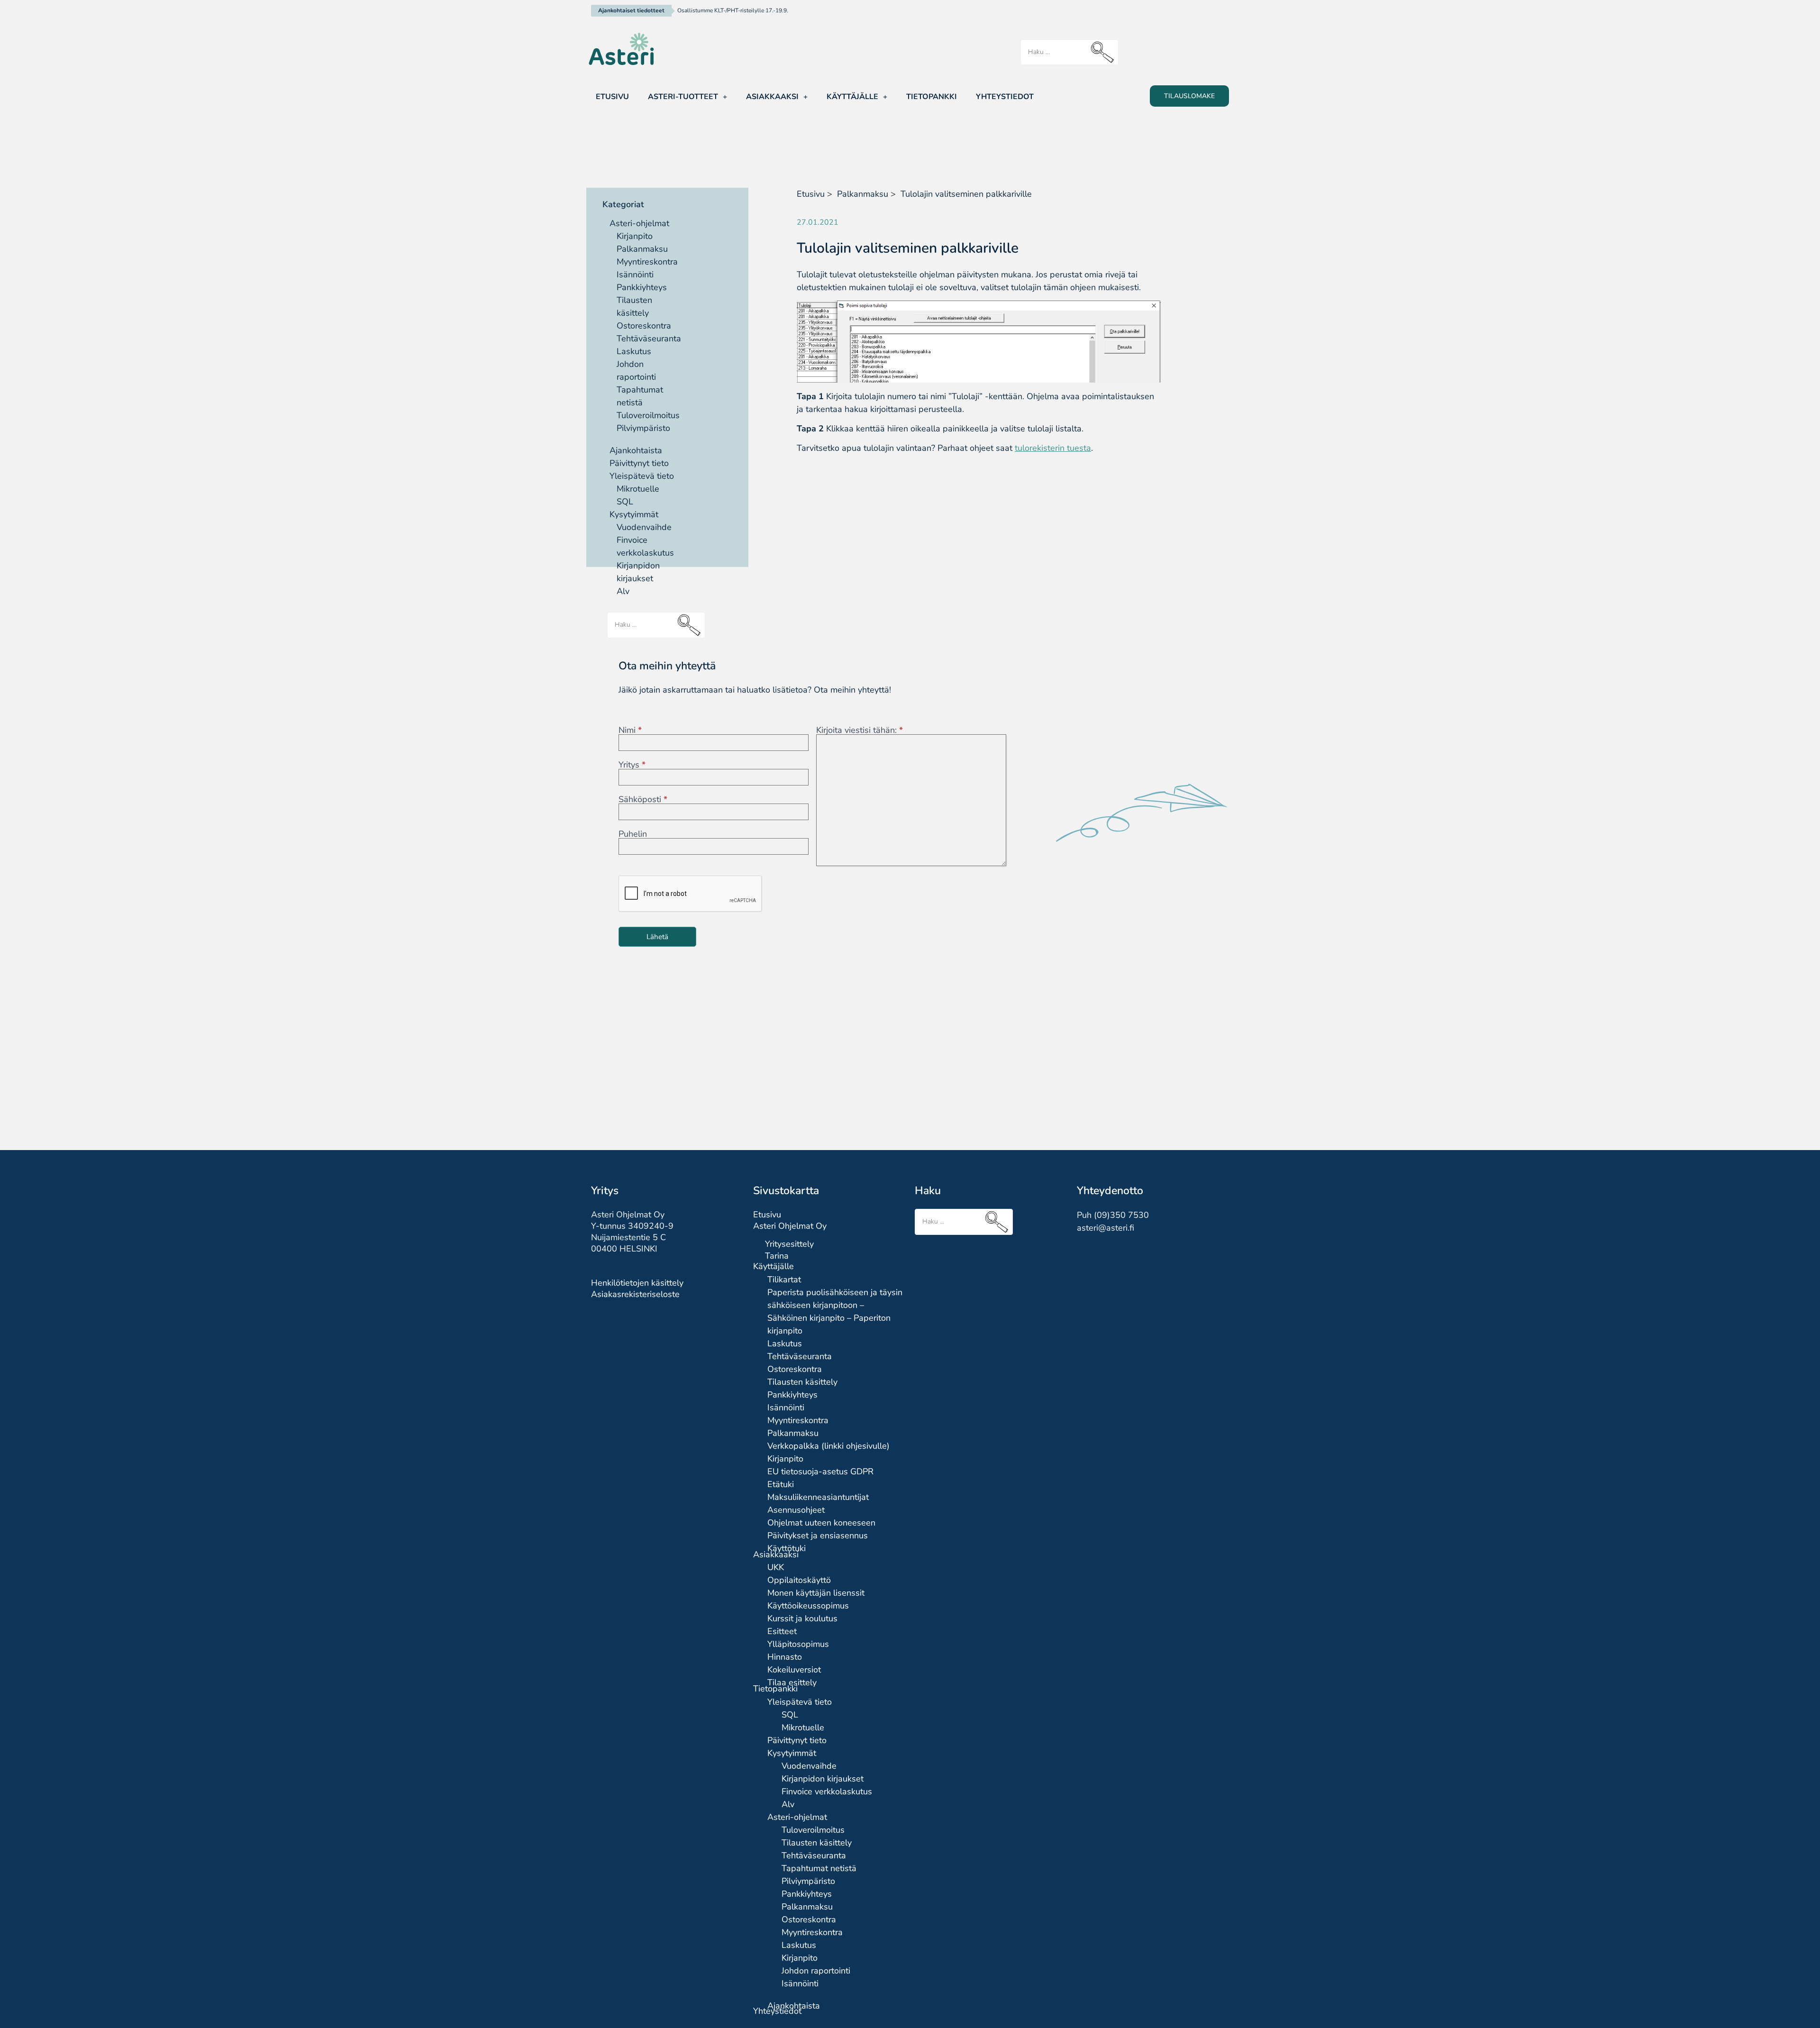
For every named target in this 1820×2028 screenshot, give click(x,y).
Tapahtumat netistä (819, 1868)
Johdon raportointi (816, 1971)
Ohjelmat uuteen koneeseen (821, 1523)
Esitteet (782, 1631)
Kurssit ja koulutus (802, 1618)
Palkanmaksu (642, 249)
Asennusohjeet (796, 1510)
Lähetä (657, 937)
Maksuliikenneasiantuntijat (818, 1497)
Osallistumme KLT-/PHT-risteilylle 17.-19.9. (733, 10)
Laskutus (634, 351)
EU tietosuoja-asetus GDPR (820, 1471)
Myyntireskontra (647, 262)
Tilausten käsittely (802, 1382)
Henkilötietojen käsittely (637, 1283)
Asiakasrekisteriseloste (635, 1294)
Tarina (777, 1256)
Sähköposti (643, 799)
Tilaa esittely (792, 1682)
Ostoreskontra (644, 326)
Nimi (630, 730)
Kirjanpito (635, 236)
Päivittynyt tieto (639, 463)
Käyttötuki (787, 1548)
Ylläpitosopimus (798, 1644)
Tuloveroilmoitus (648, 415)
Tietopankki (932, 97)
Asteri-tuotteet (683, 97)
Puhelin (633, 834)
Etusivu (612, 97)
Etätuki (781, 1484)
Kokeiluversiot (794, 1670)
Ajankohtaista (636, 450)
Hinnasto (785, 1657)
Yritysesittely (789, 1244)
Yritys (632, 765)
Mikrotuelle (638, 489)
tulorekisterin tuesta (1053, 448)
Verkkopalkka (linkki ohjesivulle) (828, 1446)
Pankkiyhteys (642, 287)
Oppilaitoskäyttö (799, 1580)
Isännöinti (635, 274)
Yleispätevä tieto (642, 476)
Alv (788, 1804)
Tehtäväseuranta (649, 338)
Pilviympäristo (643, 428)
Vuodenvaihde (644, 527)
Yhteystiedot (1005, 97)
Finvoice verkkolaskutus (827, 1791)
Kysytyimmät (634, 514)
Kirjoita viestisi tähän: (860, 730)
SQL (625, 502)
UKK (776, 1567)
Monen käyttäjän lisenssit (816, 1593)
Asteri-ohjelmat (639, 223)
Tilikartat (784, 1279)
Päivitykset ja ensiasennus (818, 1535)
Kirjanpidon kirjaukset (823, 1779)
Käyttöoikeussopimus (808, 1606)
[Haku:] (1069, 52)
